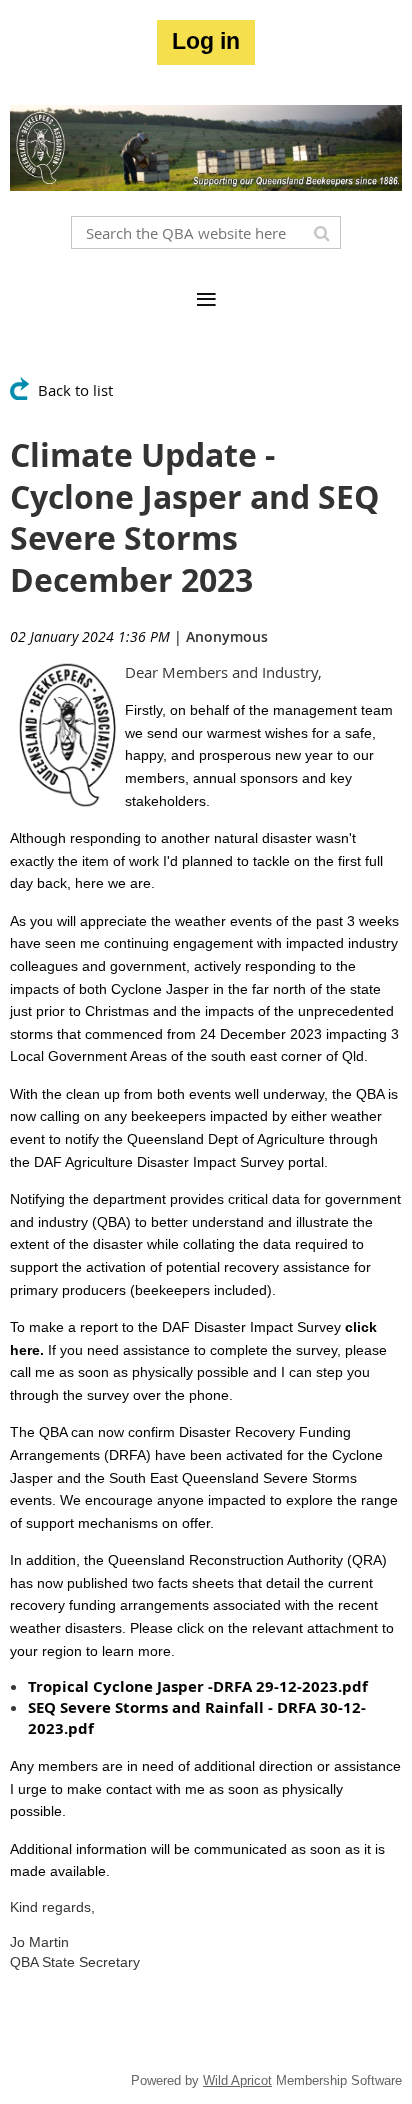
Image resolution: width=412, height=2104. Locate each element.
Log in (206, 41)
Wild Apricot (237, 2080)
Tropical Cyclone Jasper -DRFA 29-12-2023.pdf (198, 1686)
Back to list (75, 390)
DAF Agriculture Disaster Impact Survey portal (179, 1162)
